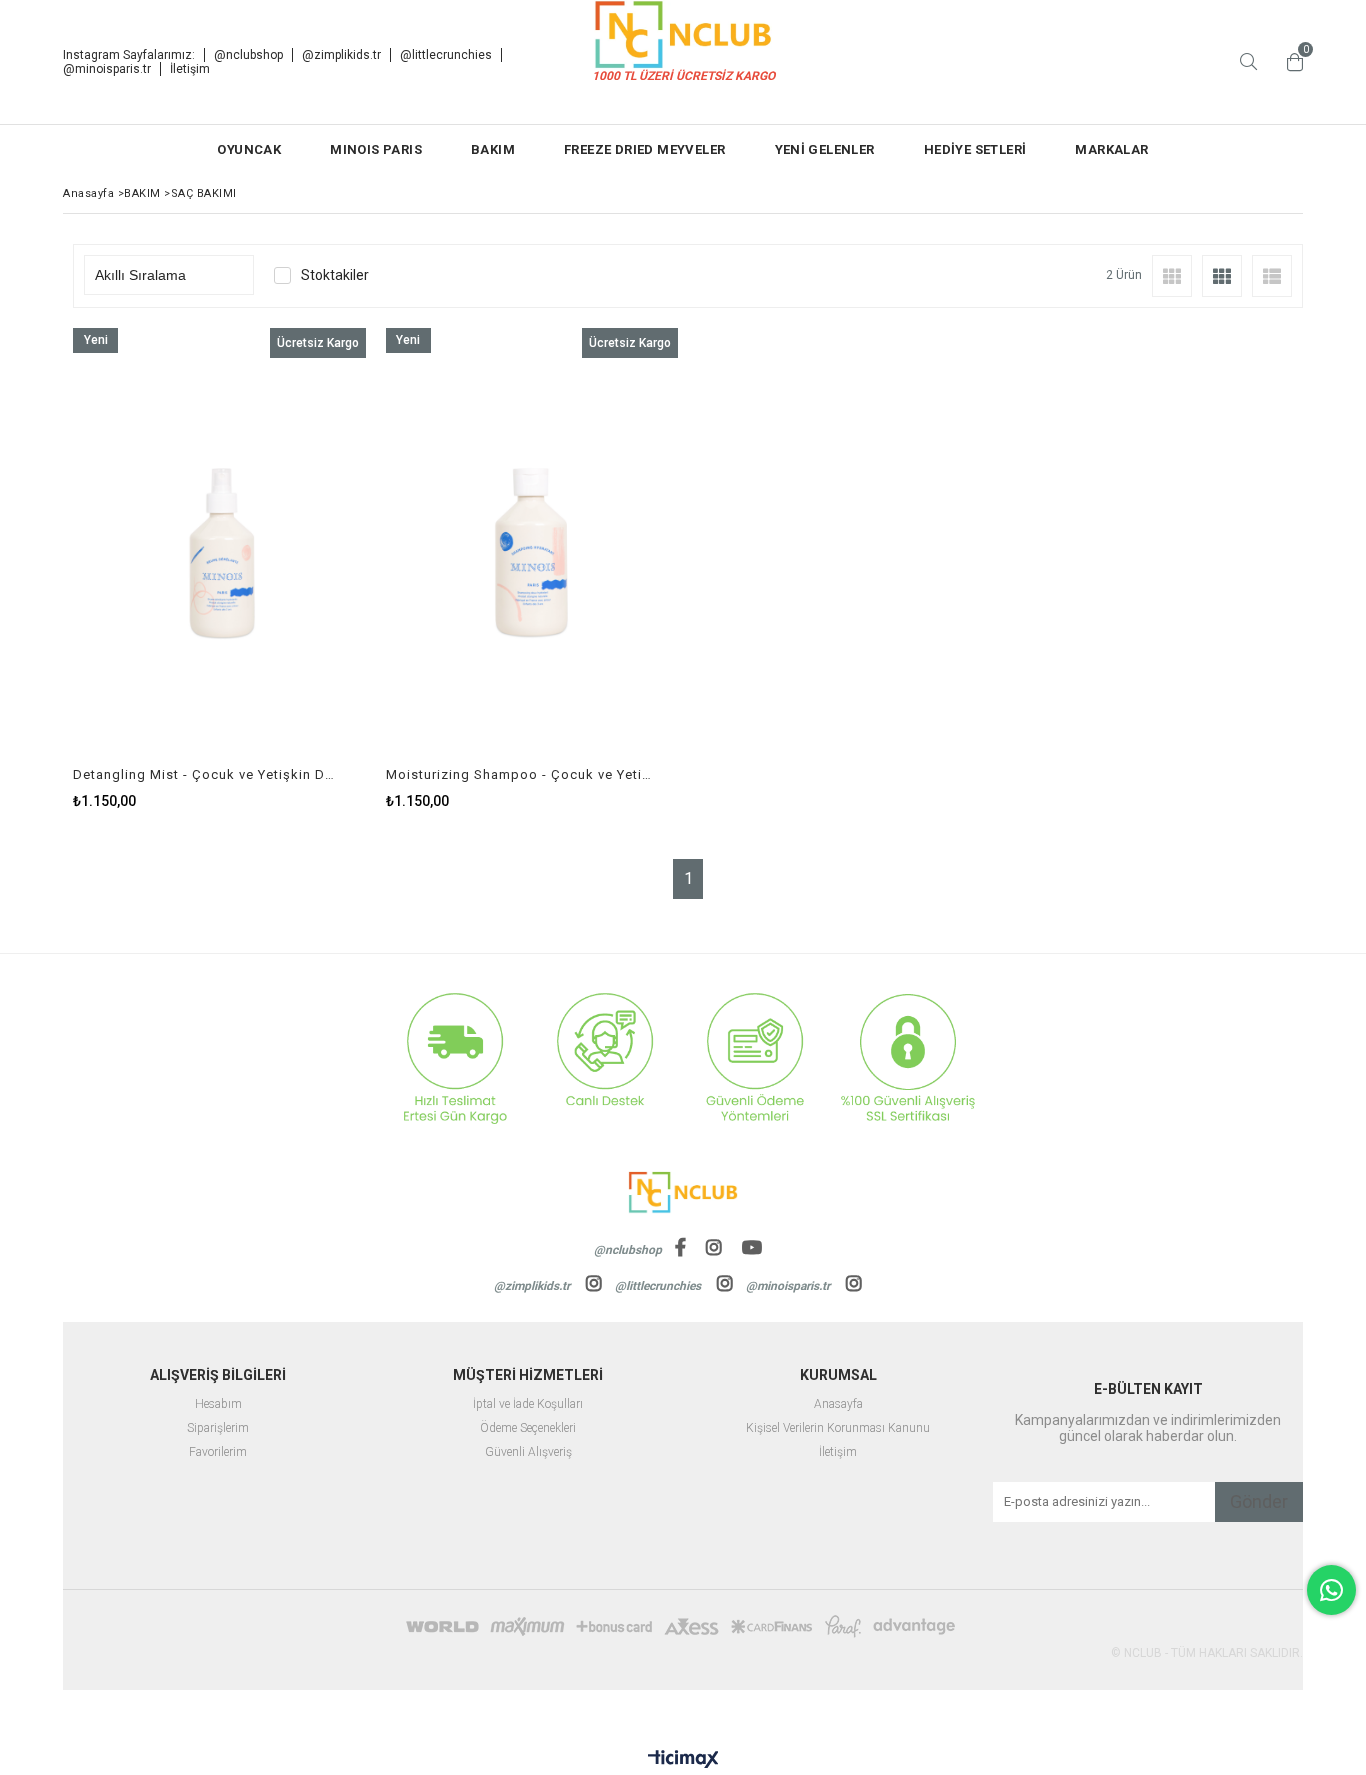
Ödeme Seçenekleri (528, 1428)
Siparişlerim (218, 1428)
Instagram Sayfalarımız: (129, 55)
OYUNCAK (249, 149)
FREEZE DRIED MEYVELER (644, 149)
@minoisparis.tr (107, 69)
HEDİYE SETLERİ (975, 149)
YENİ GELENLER (825, 149)
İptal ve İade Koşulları (528, 1404)
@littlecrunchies (446, 55)
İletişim (190, 69)
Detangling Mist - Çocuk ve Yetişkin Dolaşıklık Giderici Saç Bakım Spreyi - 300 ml (207, 774)
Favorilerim (218, 1452)
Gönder (1259, 1501)
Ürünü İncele (289, 568)
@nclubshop (248, 55)
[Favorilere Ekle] (219, 568)
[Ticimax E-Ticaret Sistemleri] (683, 1760)
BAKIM (493, 149)
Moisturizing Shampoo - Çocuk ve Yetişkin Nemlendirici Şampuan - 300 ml (520, 774)
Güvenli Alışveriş (528, 1452)
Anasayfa (838, 1404)
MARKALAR (1111, 149)
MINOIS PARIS (376, 149)
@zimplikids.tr (341, 55)
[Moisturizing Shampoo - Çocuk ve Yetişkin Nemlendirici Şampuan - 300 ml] (532, 547)
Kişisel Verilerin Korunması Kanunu (838, 1428)
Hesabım (218, 1404)
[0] (1290, 62)
